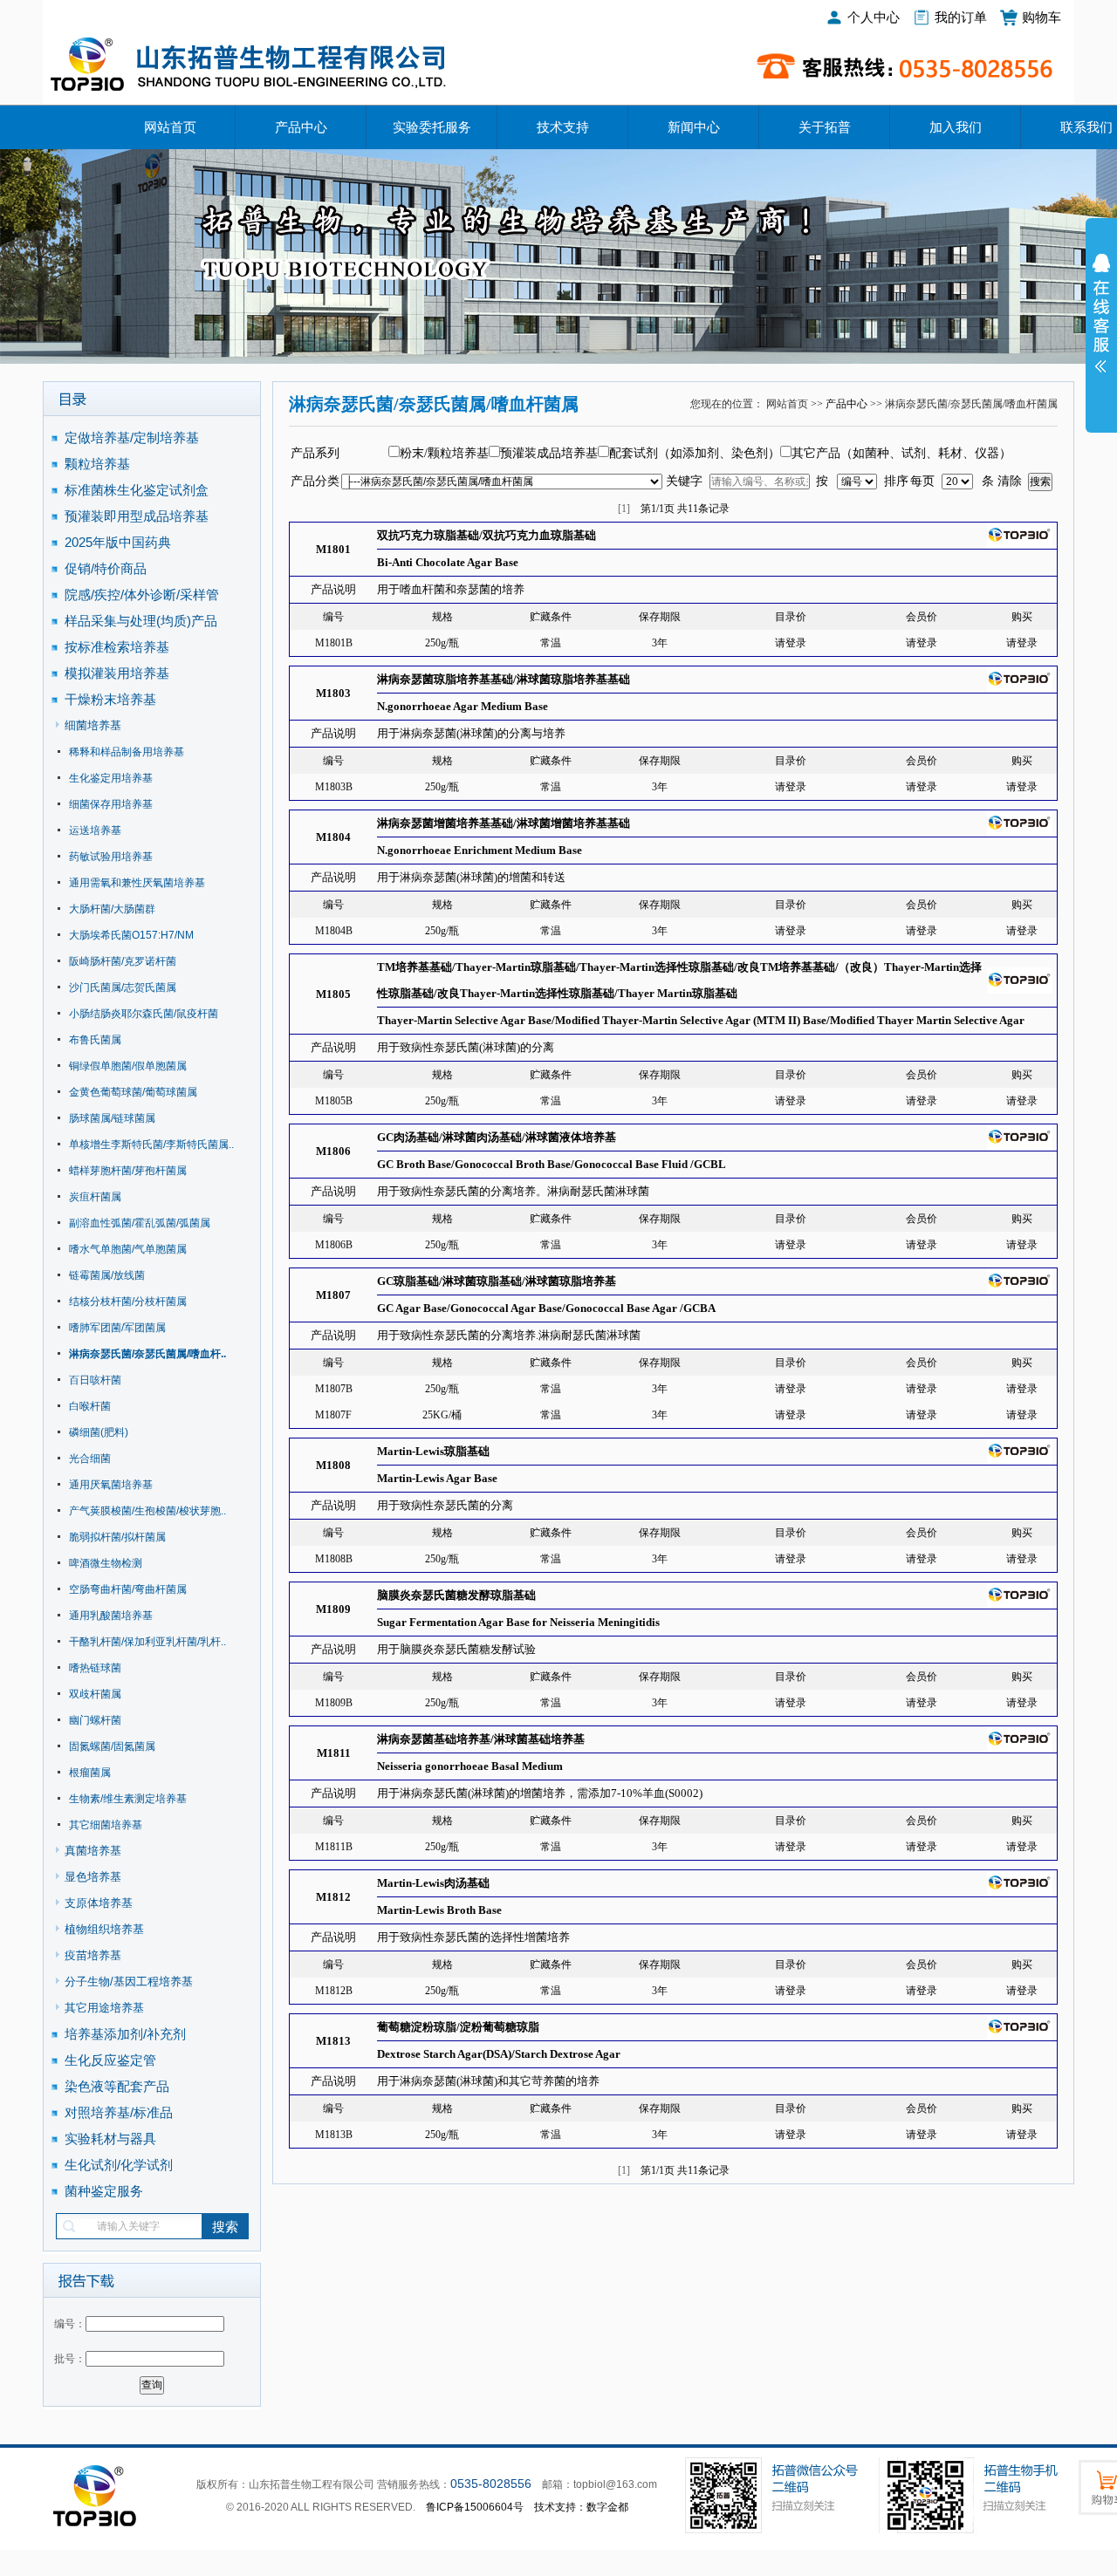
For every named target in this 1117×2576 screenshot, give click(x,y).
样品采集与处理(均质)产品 (141, 621)
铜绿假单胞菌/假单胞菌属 (128, 1066)
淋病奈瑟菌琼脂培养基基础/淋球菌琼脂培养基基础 (504, 679)
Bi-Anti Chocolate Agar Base (448, 562)
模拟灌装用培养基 (117, 673)
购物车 (1042, 17)
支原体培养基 (99, 1903)
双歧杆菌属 (95, 1694)
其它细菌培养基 (106, 1825)
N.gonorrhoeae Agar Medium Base (463, 706)
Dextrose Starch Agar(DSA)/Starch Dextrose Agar (499, 2054)
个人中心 (874, 17)
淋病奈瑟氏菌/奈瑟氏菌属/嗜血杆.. (147, 1354)
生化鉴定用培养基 (111, 778)
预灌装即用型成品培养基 (137, 516)
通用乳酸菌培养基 (111, 1616)
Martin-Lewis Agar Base (437, 1478)
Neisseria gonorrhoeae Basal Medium (470, 1766)
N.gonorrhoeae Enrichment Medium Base (480, 850)
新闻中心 (694, 127)
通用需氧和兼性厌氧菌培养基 (137, 883)
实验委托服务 (432, 127)
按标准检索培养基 (117, 647)
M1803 (333, 693)
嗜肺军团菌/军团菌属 (117, 1328)
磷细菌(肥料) (99, 1432)
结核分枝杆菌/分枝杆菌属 (128, 1302)
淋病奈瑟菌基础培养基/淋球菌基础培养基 (481, 1739)
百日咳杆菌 (95, 1380)
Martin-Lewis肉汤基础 (433, 1883)
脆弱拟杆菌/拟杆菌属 (117, 1537)
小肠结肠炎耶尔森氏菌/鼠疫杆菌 (144, 1014)
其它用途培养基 (104, 2008)
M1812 (333, 1897)
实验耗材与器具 (110, 2139)
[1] (624, 509)
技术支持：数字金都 (581, 2507)
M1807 (333, 1295)
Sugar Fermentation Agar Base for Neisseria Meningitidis (518, 1622)
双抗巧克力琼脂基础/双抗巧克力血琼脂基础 (487, 535)
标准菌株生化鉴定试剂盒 (137, 490)
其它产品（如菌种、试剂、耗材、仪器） (901, 453)
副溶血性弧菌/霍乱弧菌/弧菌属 (140, 1223)
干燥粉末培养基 (110, 699)
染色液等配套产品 (117, 2086)
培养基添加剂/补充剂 (125, 2034)
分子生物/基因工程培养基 (129, 1982)
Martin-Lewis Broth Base (439, 1910)
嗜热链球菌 (95, 1668)
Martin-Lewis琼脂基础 (433, 1451)
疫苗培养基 (93, 1955)
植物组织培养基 (104, 1929)
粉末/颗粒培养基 (444, 453)
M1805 (333, 994)
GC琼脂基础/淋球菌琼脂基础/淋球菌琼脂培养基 (497, 1281)
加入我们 (956, 127)
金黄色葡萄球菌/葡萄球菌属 (133, 1092)
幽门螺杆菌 (95, 1720)
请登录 (791, 643)
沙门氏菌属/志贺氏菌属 (123, 987)
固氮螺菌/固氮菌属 (112, 1746)
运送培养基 (95, 830)
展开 (1101, 325)
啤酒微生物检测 (106, 1563)
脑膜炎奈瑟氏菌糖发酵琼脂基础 (456, 1595)
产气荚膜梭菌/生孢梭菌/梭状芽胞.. (147, 1511)
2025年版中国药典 (120, 542)
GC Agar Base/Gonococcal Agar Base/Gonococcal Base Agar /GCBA (546, 1308)
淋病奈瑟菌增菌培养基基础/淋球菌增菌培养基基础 (504, 823)
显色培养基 (93, 1877)
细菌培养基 (93, 725)
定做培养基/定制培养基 (134, 437)
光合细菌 (90, 1459)
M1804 (333, 837)
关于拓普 (825, 127)
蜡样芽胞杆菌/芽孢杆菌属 (128, 1171)
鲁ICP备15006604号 (475, 2507)
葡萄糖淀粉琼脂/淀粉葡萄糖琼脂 (458, 2027)
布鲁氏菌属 (95, 1040)
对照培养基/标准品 (119, 2112)
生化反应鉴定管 (110, 2060)
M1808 (333, 1465)
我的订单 (961, 17)
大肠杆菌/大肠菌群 (112, 909)
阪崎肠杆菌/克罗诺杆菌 (123, 961)
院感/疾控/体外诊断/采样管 (142, 594)
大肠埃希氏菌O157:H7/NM (131, 935)
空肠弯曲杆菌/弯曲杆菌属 (128, 1589)
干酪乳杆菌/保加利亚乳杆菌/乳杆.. (147, 1642)
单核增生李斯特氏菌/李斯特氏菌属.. (151, 1145)
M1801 (333, 549)
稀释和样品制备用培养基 (127, 752)
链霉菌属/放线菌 (107, 1275)
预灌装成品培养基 (549, 453)
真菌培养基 (93, 1851)
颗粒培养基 (97, 464)
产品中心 (301, 127)
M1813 (333, 2041)
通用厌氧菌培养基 (111, 1485)
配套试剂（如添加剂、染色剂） (695, 453)
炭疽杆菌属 (95, 1197)
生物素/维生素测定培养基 (128, 1799)
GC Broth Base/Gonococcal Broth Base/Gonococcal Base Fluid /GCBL (552, 1164)
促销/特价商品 (106, 568)
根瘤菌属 (90, 1773)
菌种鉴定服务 (104, 2191)
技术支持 (563, 127)
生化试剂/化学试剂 (119, 2165)
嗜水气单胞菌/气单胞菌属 (128, 1249)
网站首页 (170, 127)
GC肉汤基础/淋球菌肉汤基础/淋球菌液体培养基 (497, 1137)
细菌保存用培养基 (111, 804)
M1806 (333, 1151)
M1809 (333, 1609)
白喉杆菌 (90, 1406)
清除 (1010, 481)
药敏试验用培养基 (111, 857)
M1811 (334, 1753)
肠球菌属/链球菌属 (112, 1118)
